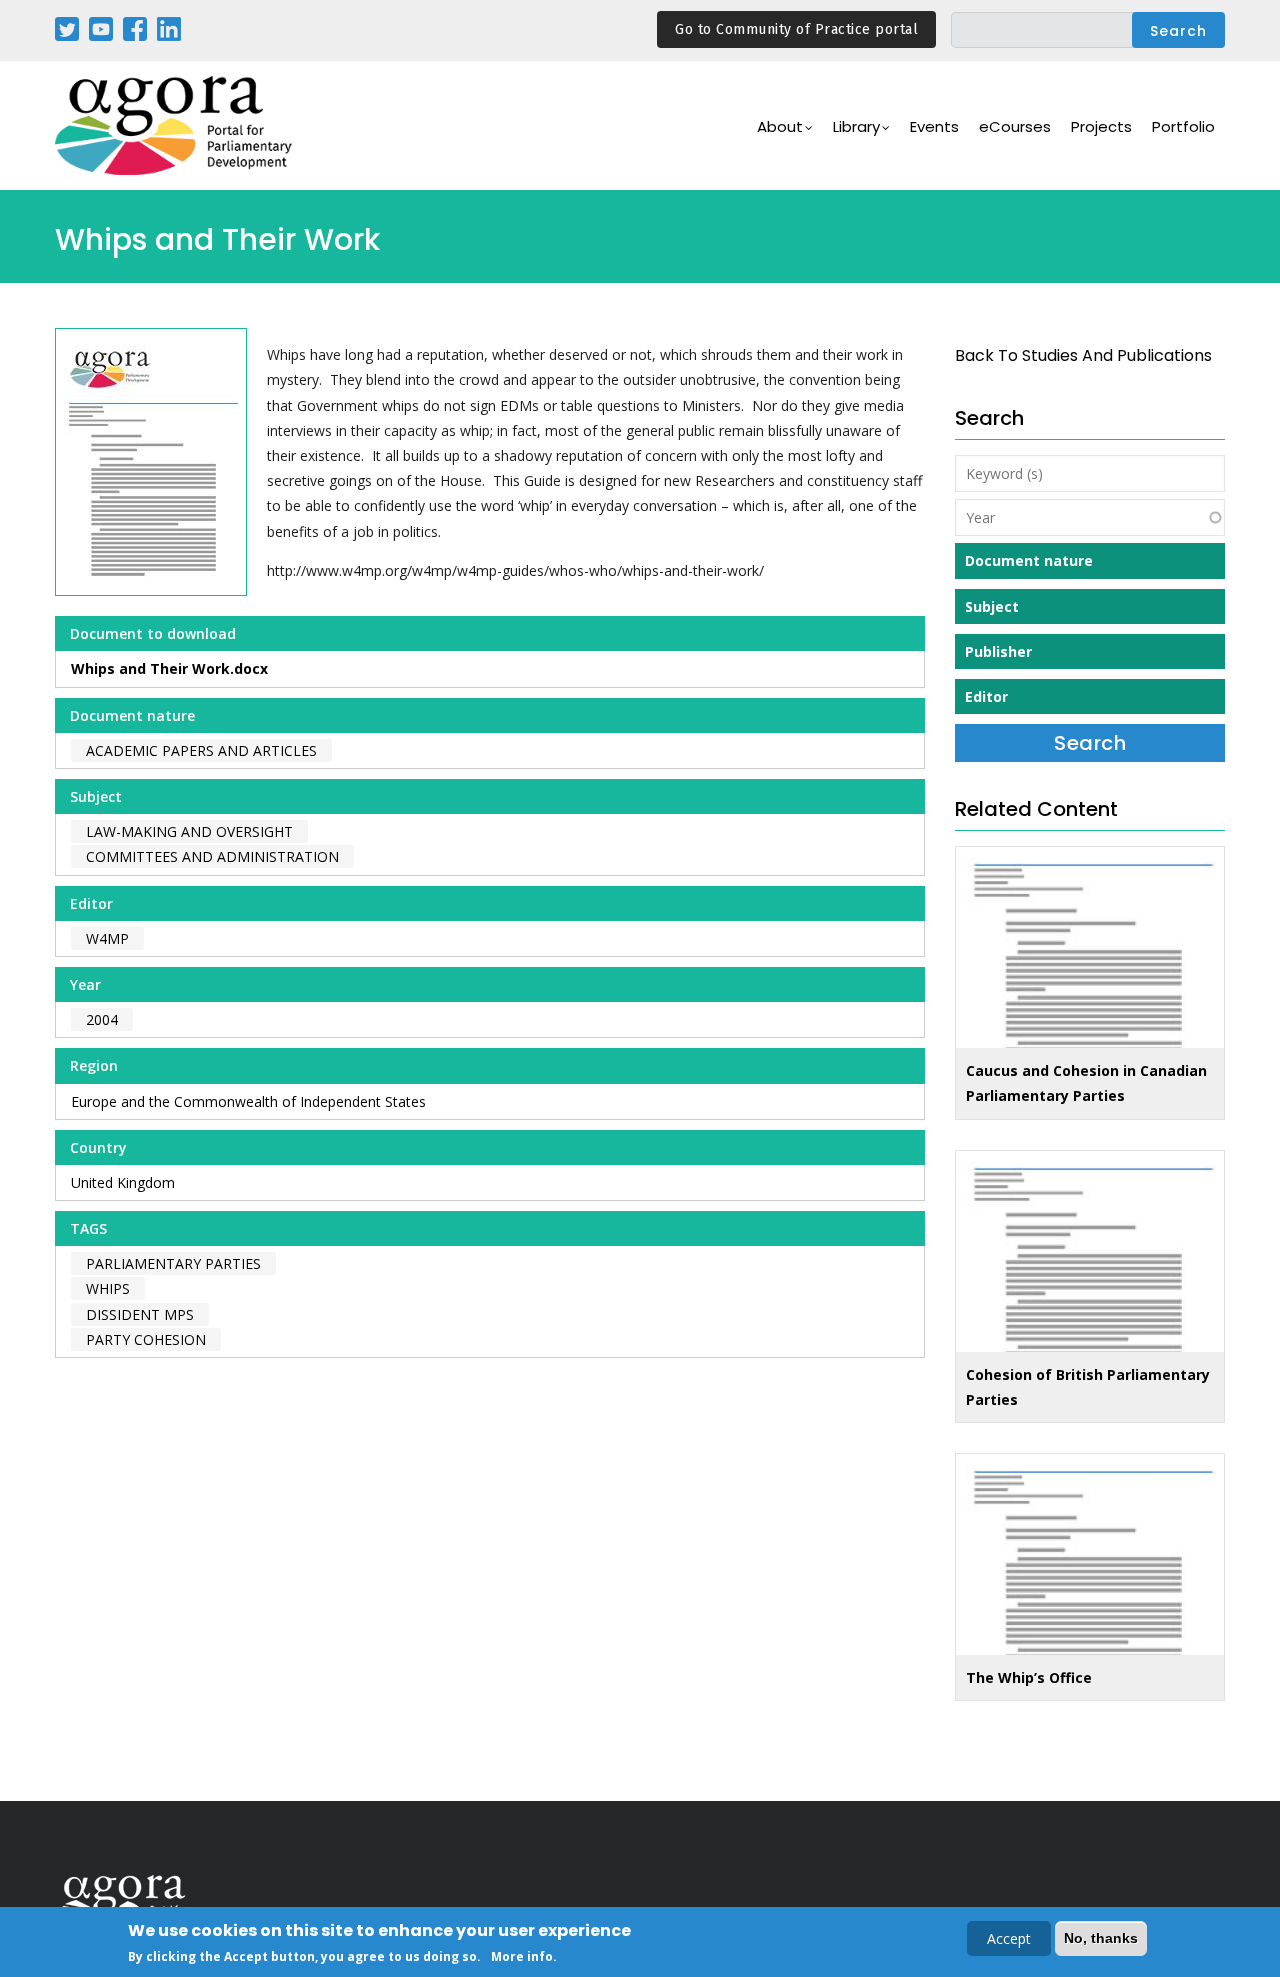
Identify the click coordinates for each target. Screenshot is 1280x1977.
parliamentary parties (173, 1263)
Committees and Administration (212, 856)
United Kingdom (123, 1182)
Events (934, 126)
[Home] (175, 125)
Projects (1101, 126)
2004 (102, 1019)
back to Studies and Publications (1083, 355)
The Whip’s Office (1029, 1677)
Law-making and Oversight (189, 831)
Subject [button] (992, 606)
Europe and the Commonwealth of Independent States (248, 1101)
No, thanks (1101, 1938)
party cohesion (146, 1339)
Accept (1009, 1938)
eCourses (1015, 126)
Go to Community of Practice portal (796, 29)
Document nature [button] (1029, 560)
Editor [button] (986, 696)
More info (522, 1955)
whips (108, 1288)
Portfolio (1183, 126)
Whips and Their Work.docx (169, 668)
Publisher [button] (998, 651)
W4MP (107, 938)
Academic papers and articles (201, 750)
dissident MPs (140, 1314)
